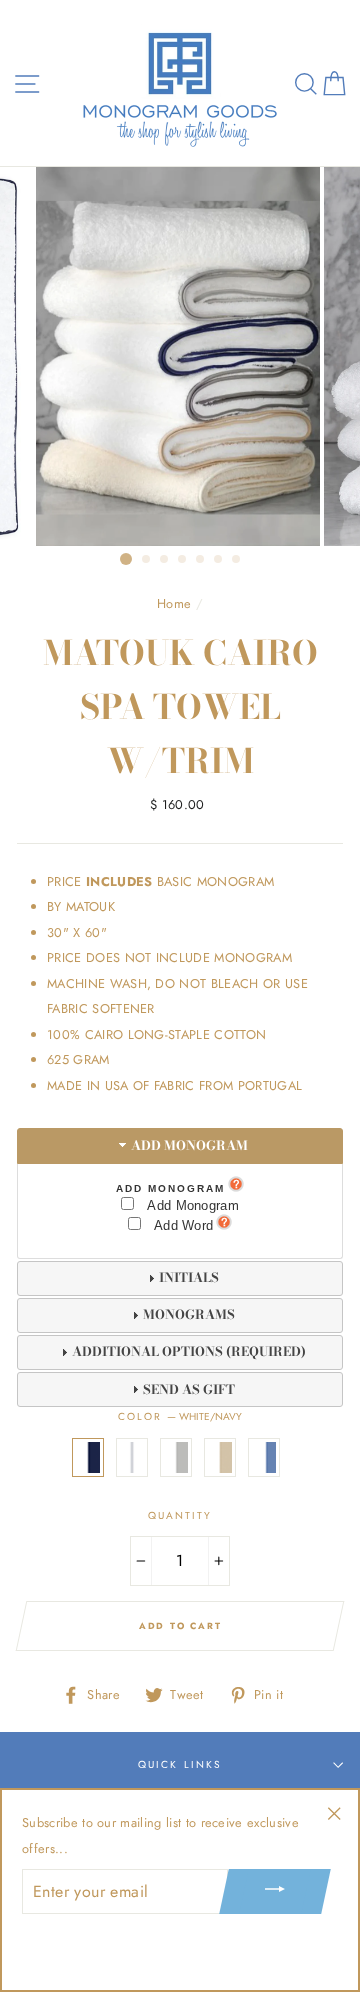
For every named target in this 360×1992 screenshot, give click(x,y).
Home (174, 603)
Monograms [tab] (189, 1314)
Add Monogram (170, 1188)
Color (180, 1416)
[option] (180, 356)
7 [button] (237, 560)
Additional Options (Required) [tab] (189, 1351)
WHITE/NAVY (88, 1458)
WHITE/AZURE (264, 1458)
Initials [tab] (189, 1277)
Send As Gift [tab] (189, 1389)
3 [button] (165, 560)
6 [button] (219, 560)
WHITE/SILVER (176, 1458)
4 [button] (183, 560)
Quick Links (179, 1764)
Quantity (180, 1515)
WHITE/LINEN (220, 1458)
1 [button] (126, 559)
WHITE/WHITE (132, 1458)
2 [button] (147, 560)
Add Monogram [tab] (189, 1145)
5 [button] (201, 560)
